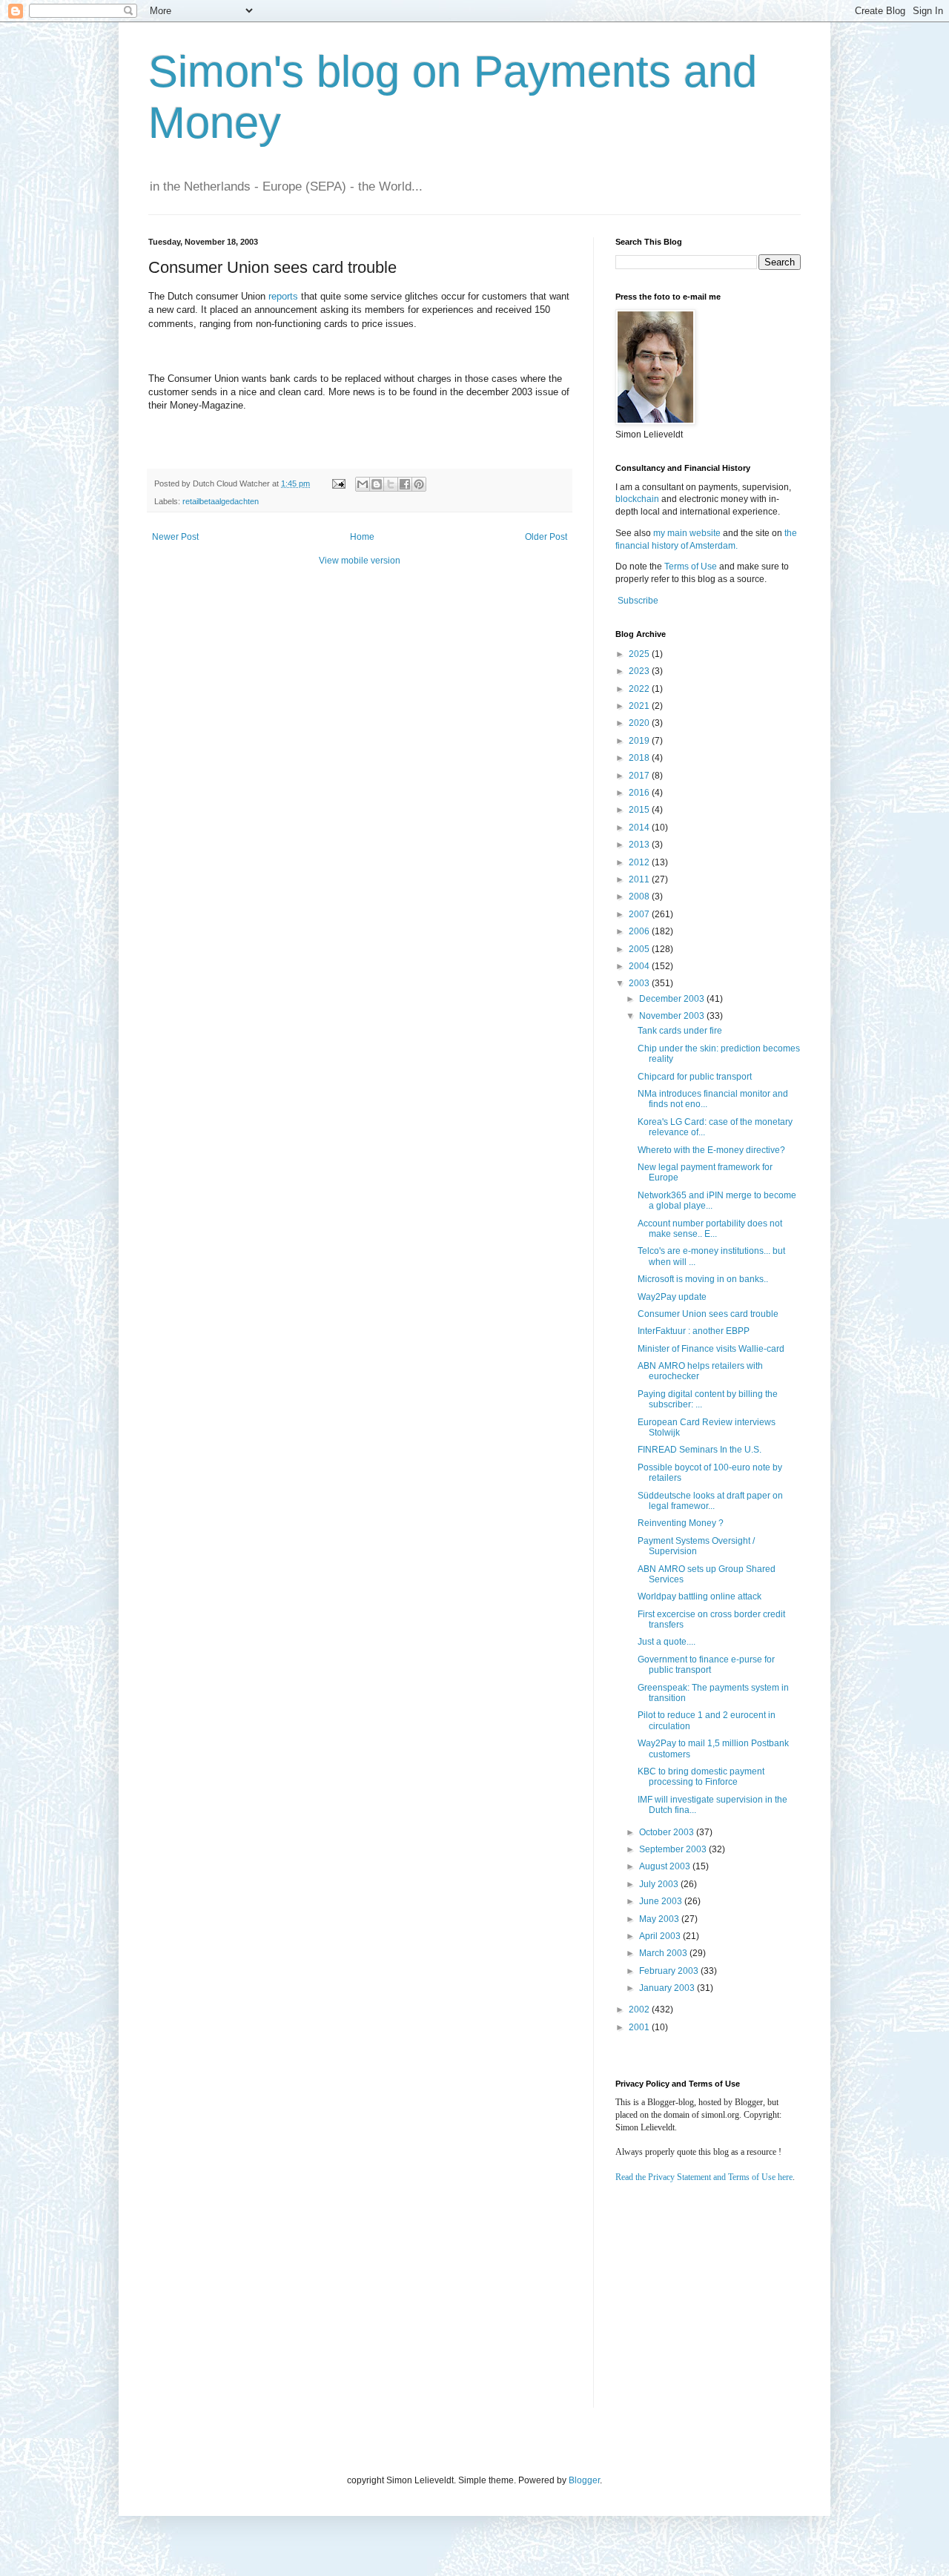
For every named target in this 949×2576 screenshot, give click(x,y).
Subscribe (638, 601)
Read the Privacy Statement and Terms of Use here (704, 2177)
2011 (640, 879)
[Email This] (363, 484)
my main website (687, 533)
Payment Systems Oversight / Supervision (696, 1546)
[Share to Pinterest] (419, 484)
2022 (640, 689)
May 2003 (660, 1919)
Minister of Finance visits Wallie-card (711, 1349)
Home (362, 537)
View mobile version (360, 561)
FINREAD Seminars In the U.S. (700, 1450)
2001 (640, 2027)
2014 (640, 828)
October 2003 (668, 1832)
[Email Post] (338, 483)
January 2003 (668, 1988)
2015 (640, 810)
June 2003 (662, 1901)
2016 (640, 793)
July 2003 (660, 1884)
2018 (640, 758)
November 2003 (673, 1016)
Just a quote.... (667, 1642)
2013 (640, 845)
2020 (640, 723)
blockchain (638, 499)
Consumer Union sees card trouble (708, 1314)
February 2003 (670, 1971)
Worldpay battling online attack (700, 1596)
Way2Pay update (672, 1297)
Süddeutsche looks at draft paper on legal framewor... (710, 1501)
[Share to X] (391, 484)
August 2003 (666, 1866)
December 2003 (673, 999)
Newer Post (175, 537)
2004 (640, 966)
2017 (640, 776)
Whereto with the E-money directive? (711, 1150)
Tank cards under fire (680, 1031)
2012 (640, 862)
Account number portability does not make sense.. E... (710, 1229)
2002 (640, 2009)
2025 (640, 654)
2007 (640, 914)
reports (283, 296)
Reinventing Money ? (681, 1523)
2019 (640, 741)
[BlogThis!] (377, 484)
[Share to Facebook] (405, 484)
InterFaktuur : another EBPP (694, 1331)
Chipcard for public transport (695, 1077)
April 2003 (661, 1936)
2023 (640, 671)
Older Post (546, 537)
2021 (640, 706)
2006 (640, 931)
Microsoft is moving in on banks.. (703, 1279)
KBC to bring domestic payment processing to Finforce (701, 1777)
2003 (640, 983)
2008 (640, 896)
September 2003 (674, 1849)
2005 (640, 949)
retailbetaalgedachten (221, 501)
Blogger (584, 2480)
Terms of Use (691, 567)
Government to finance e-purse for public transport (706, 1665)
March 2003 (664, 1953)
